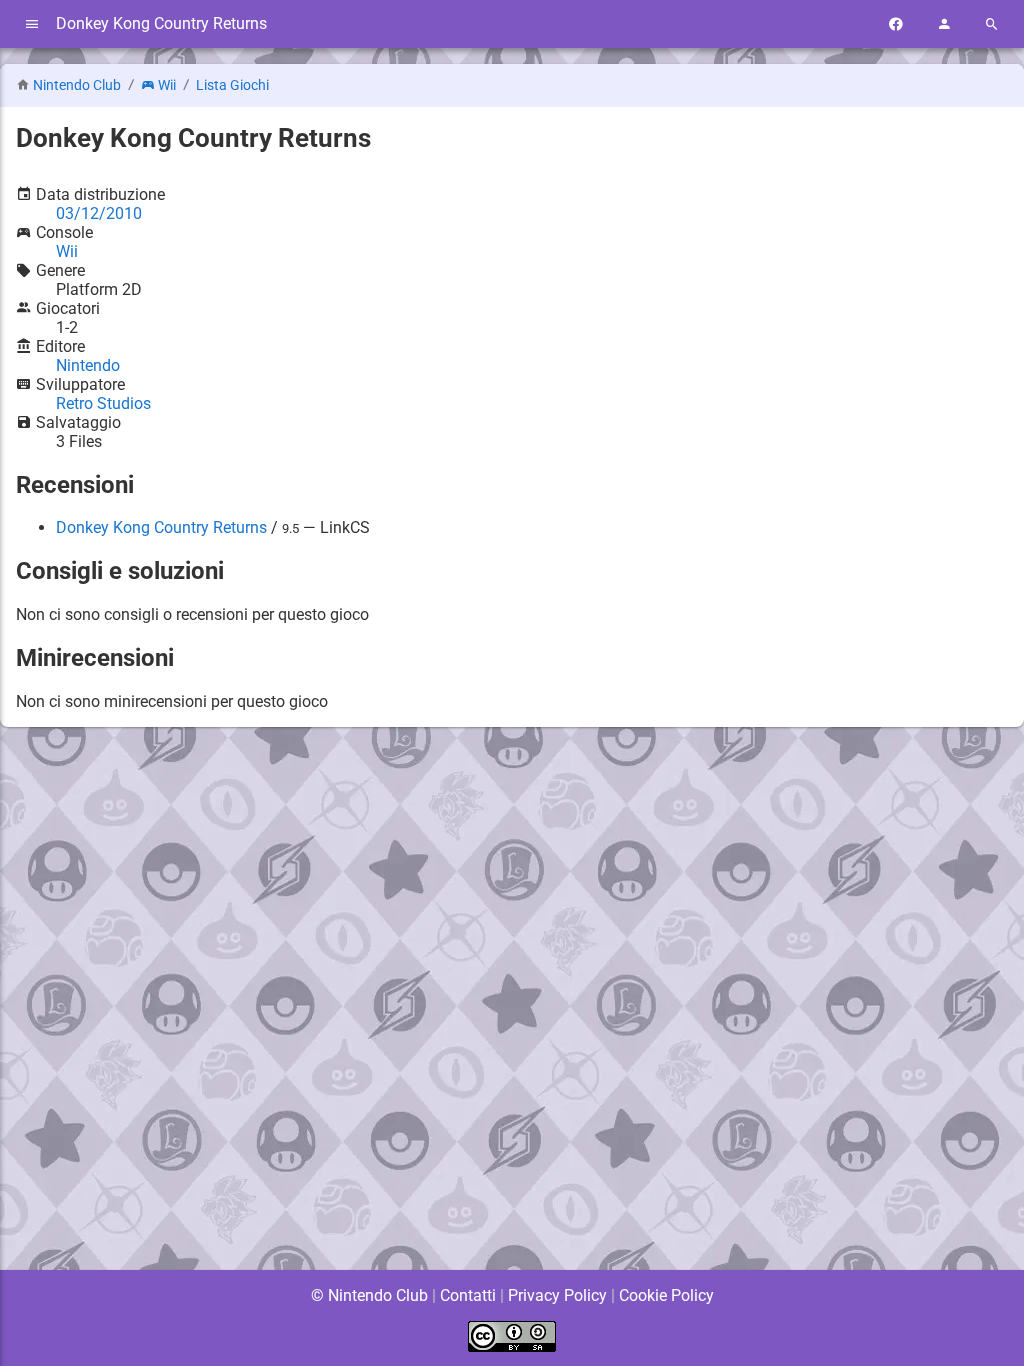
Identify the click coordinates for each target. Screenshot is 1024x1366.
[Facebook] (896, 24)
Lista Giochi (232, 85)
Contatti (468, 1295)
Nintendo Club (77, 85)
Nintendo (88, 365)
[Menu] (32, 24)
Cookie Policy (666, 1295)
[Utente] (944, 24)
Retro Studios (103, 403)
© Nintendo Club (369, 1295)
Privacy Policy (557, 1295)
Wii (167, 85)
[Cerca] (992, 24)
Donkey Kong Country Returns (161, 527)
